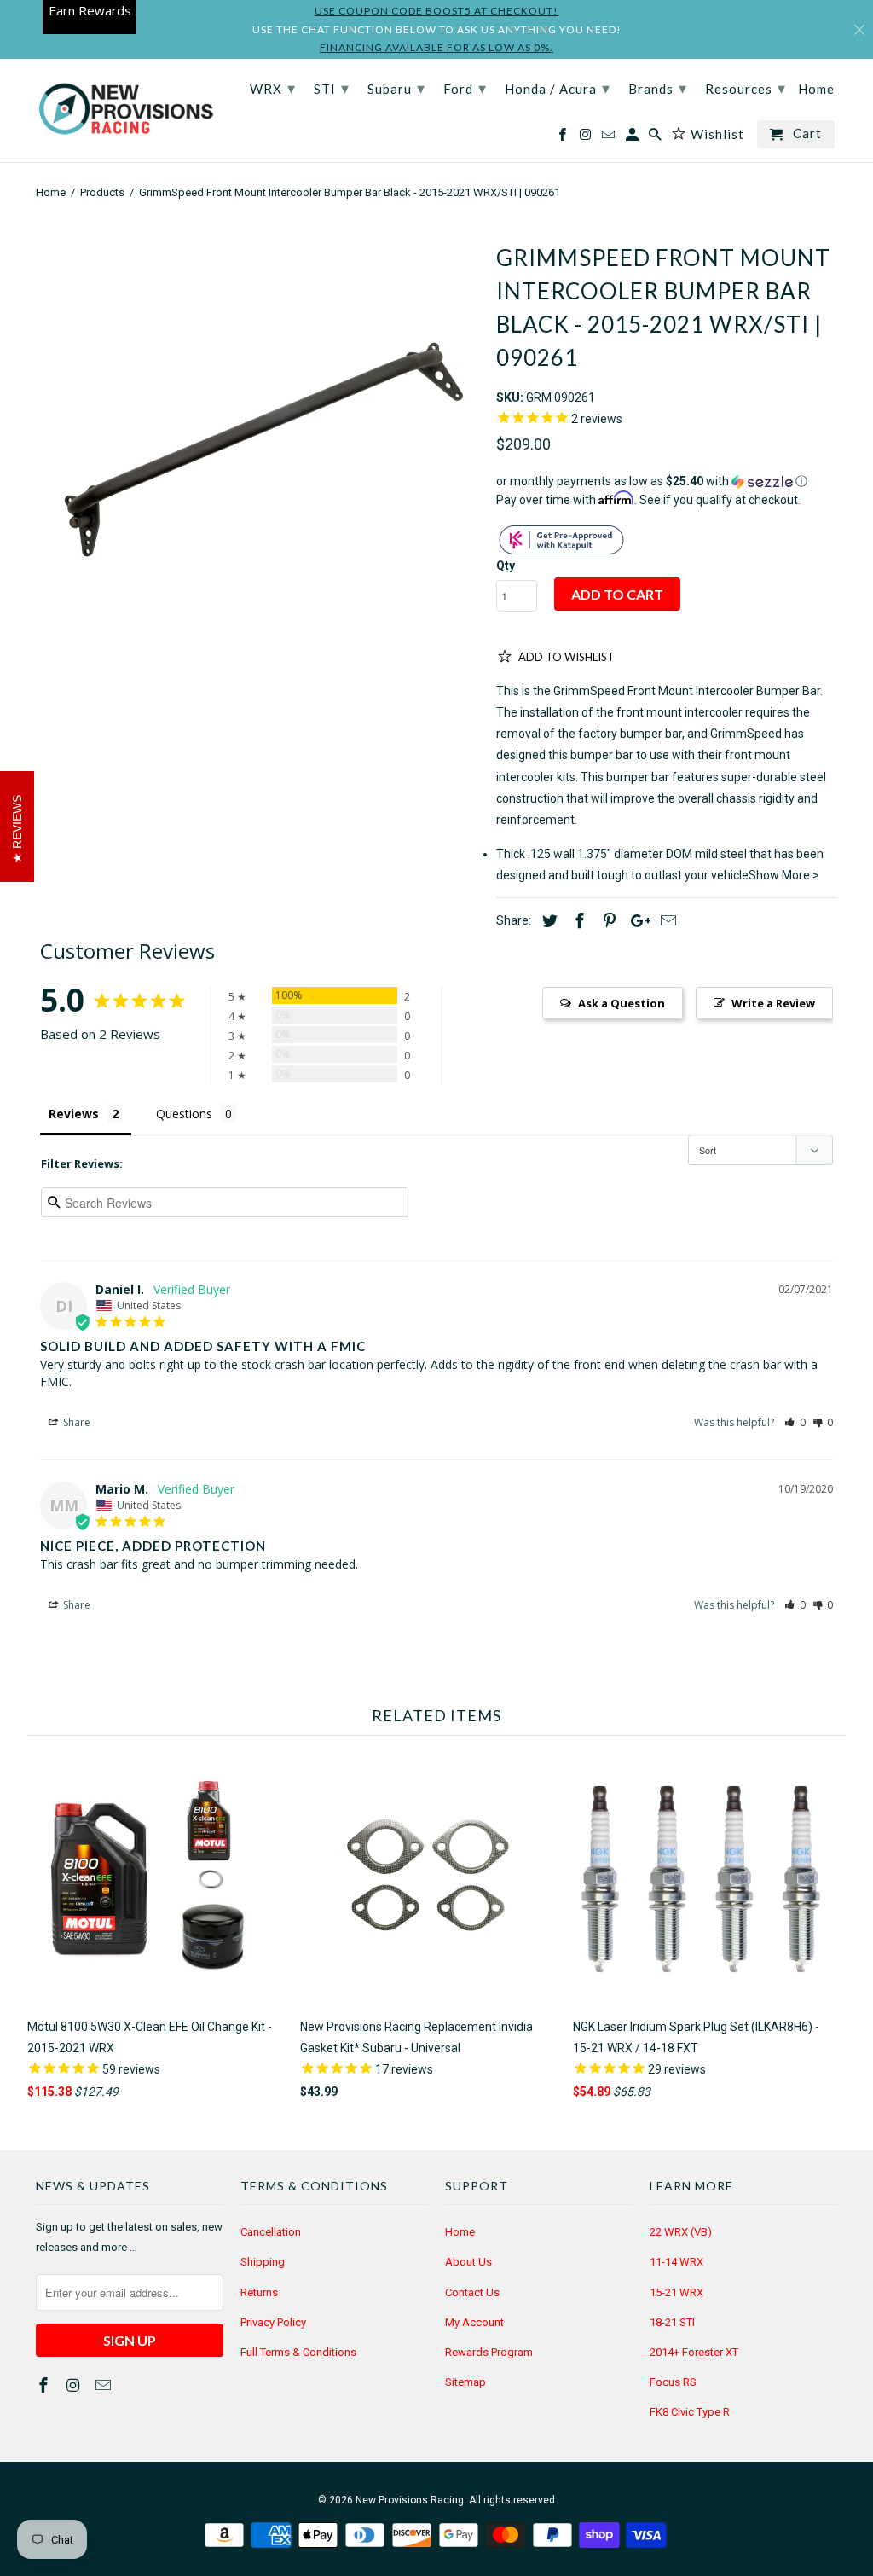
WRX (273, 88)
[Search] (656, 138)
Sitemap (465, 2382)
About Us (468, 2262)
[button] (667, 482)
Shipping (263, 2262)
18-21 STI (672, 2322)
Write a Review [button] (773, 1003)
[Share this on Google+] (636, 921)
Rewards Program (489, 2352)
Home (460, 2232)
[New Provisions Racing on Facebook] (45, 2385)
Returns (259, 2292)
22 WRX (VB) (681, 2232)
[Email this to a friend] (666, 921)
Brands (658, 88)
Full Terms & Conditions (298, 2352)
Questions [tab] (184, 1114)
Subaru (396, 88)
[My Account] (633, 138)
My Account (474, 2322)
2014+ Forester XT (694, 2352)
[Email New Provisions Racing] (105, 2385)
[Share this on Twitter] (547, 921)
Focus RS (673, 2382)
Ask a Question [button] (622, 1003)
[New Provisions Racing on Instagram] (75, 2385)
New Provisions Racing (410, 2500)
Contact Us (472, 2292)
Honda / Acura (558, 88)
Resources (746, 88)
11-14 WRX (676, 2262)
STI (332, 88)
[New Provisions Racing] (125, 110)
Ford (465, 88)
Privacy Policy (273, 2322)
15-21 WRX (676, 2292)
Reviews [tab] (74, 1114)
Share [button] (75, 1422)
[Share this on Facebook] (577, 921)
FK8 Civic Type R (690, 2412)
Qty (506, 566)
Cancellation (271, 2232)
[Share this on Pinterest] (607, 921)
